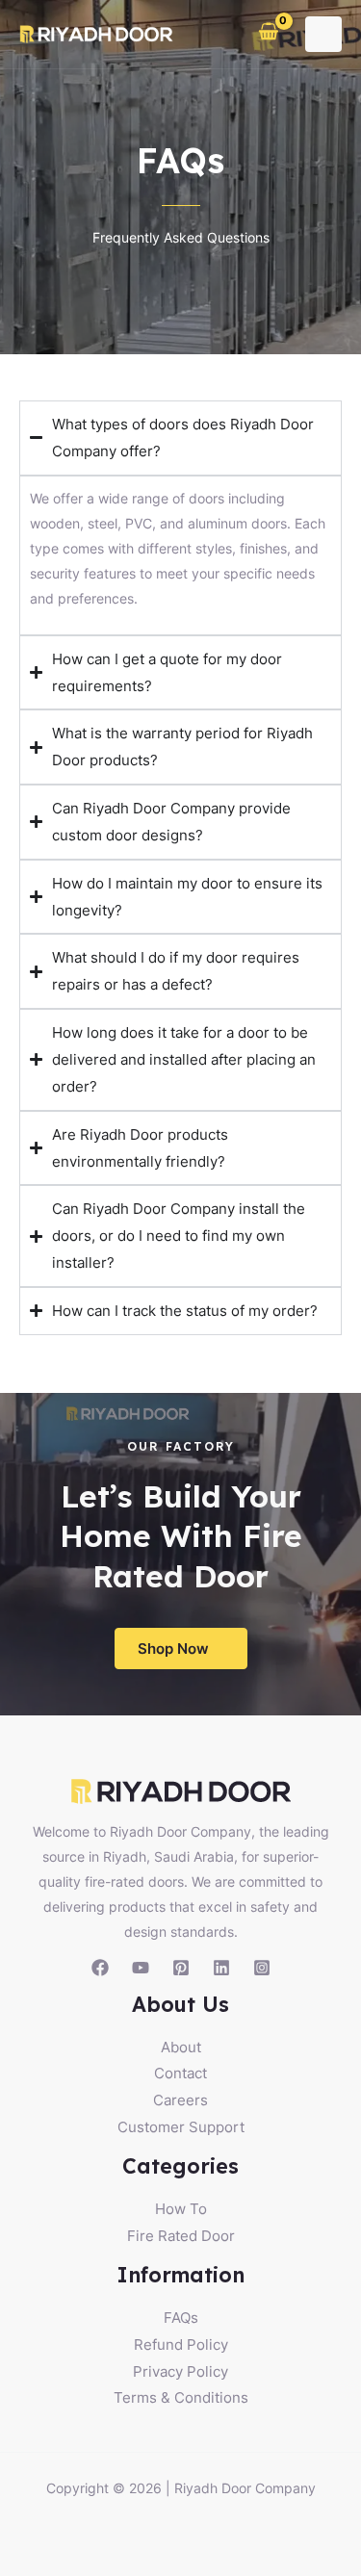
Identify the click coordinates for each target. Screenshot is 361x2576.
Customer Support (181, 2127)
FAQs (181, 2318)
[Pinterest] (181, 1968)
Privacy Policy (180, 2371)
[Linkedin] (221, 1968)
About (181, 2047)
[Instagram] (262, 1968)
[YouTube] (141, 1968)
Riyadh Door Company (245, 2488)
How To (181, 2209)
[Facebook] (100, 1968)
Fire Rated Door (181, 2236)
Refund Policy (181, 2344)
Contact (180, 2073)
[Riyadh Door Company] (96, 34)
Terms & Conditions (181, 2397)
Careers (180, 2100)
